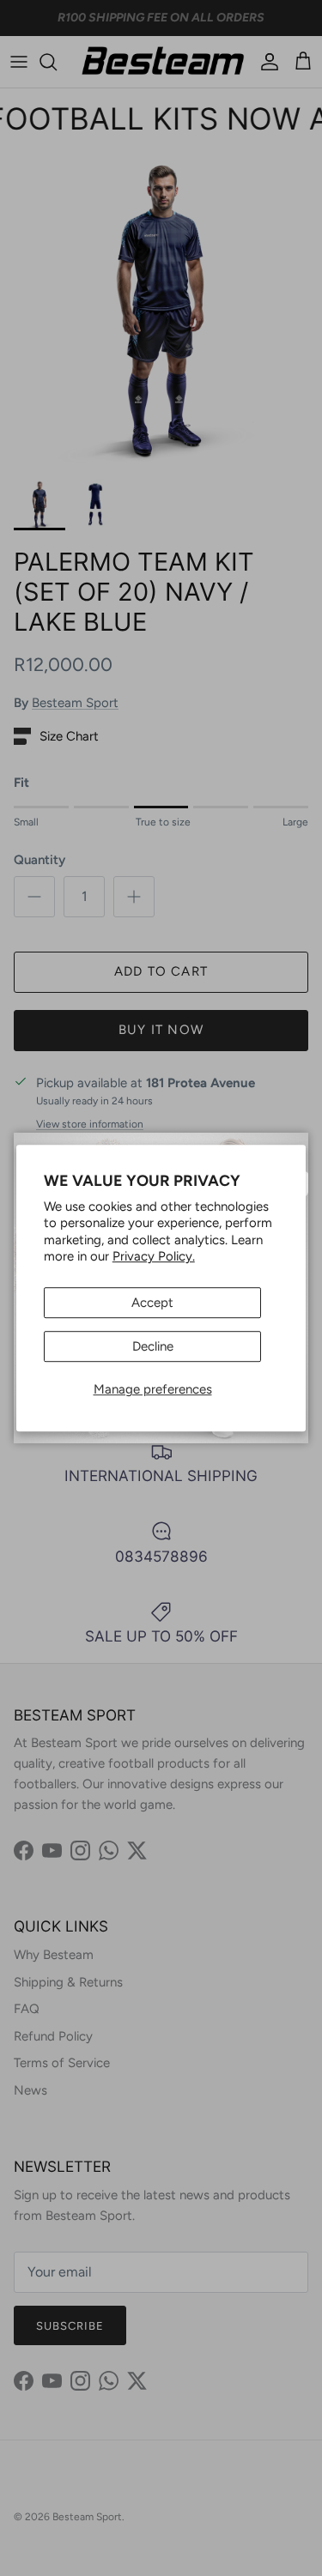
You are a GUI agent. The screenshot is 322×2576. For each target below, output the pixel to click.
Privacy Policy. (154, 1256)
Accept (152, 1303)
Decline (153, 1346)
